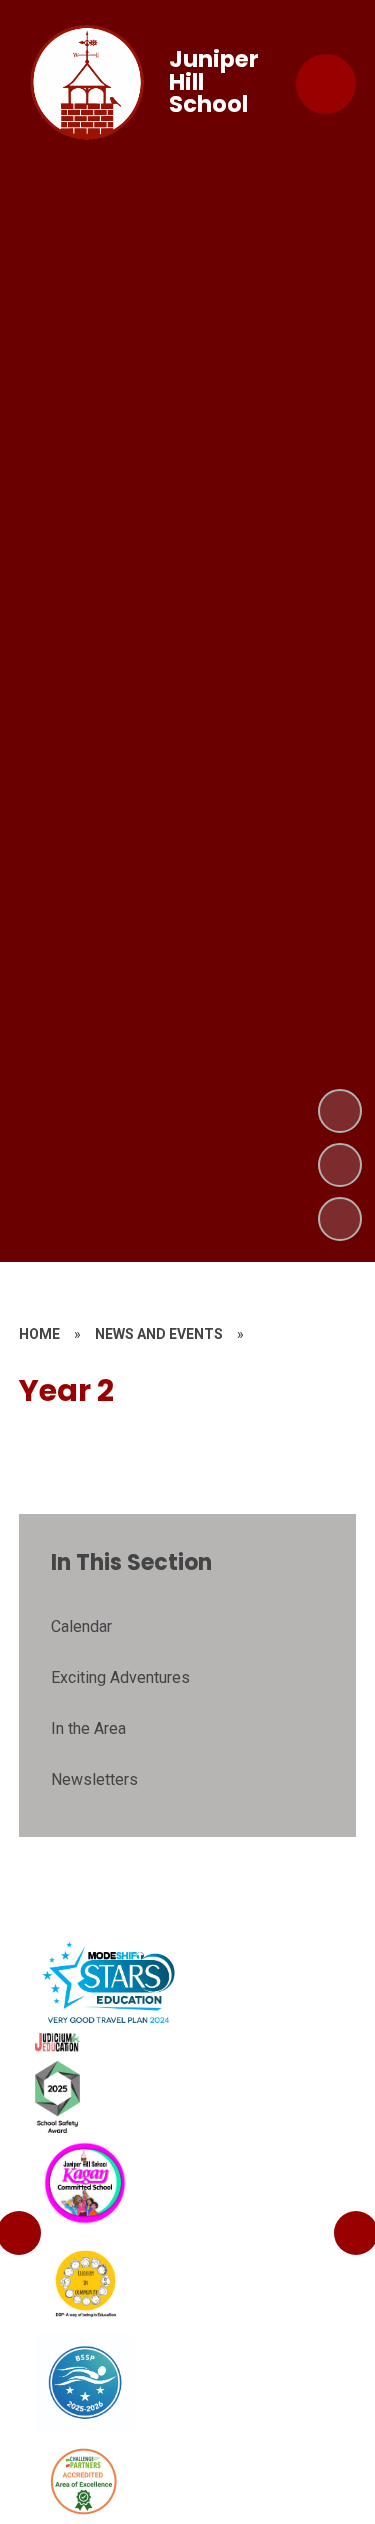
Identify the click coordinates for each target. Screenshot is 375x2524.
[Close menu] (326, 84)
